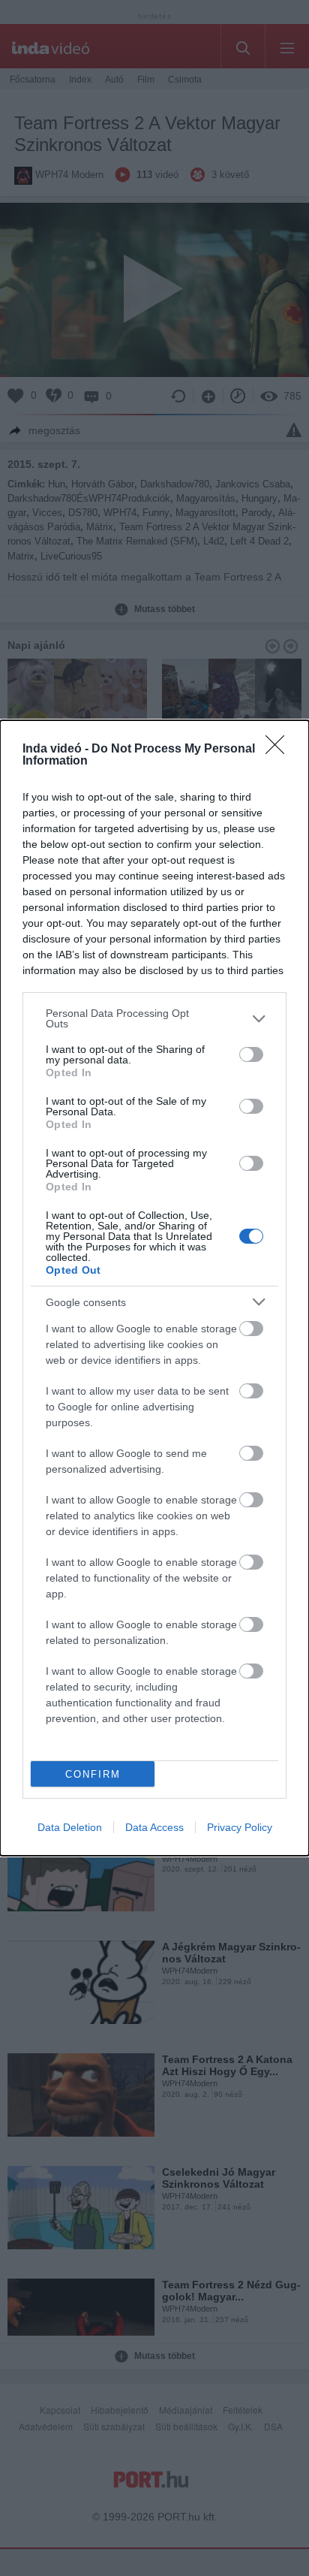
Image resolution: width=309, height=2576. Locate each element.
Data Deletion (70, 1827)
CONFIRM (93, 1774)
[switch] (251, 1054)
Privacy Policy (240, 1827)
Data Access (154, 1827)
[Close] (280, 750)
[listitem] (154, 1018)
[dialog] (154, 1288)
